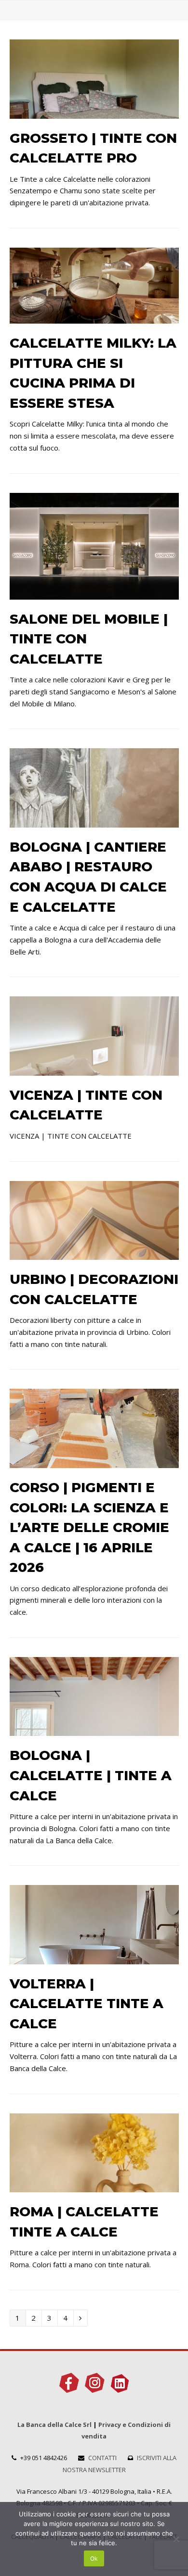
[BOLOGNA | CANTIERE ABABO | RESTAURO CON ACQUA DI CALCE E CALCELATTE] (94, 821)
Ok (94, 2558)
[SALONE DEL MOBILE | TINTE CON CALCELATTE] (94, 593)
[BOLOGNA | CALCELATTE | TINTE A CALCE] (94, 1730)
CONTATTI (102, 2458)
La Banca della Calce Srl (54, 2425)
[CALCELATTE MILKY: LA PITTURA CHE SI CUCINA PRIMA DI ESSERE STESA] (94, 318)
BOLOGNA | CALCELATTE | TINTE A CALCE (91, 1775)
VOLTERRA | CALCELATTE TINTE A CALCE (87, 2004)
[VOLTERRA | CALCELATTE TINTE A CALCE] (94, 1958)
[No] (176, 2539)
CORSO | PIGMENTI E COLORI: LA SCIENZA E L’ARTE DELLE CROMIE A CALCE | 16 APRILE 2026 (89, 1527)
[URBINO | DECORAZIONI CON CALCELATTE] (94, 1254)
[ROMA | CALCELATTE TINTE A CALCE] (94, 2186)
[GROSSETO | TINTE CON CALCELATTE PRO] (94, 113)
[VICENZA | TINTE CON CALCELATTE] (94, 1069)
